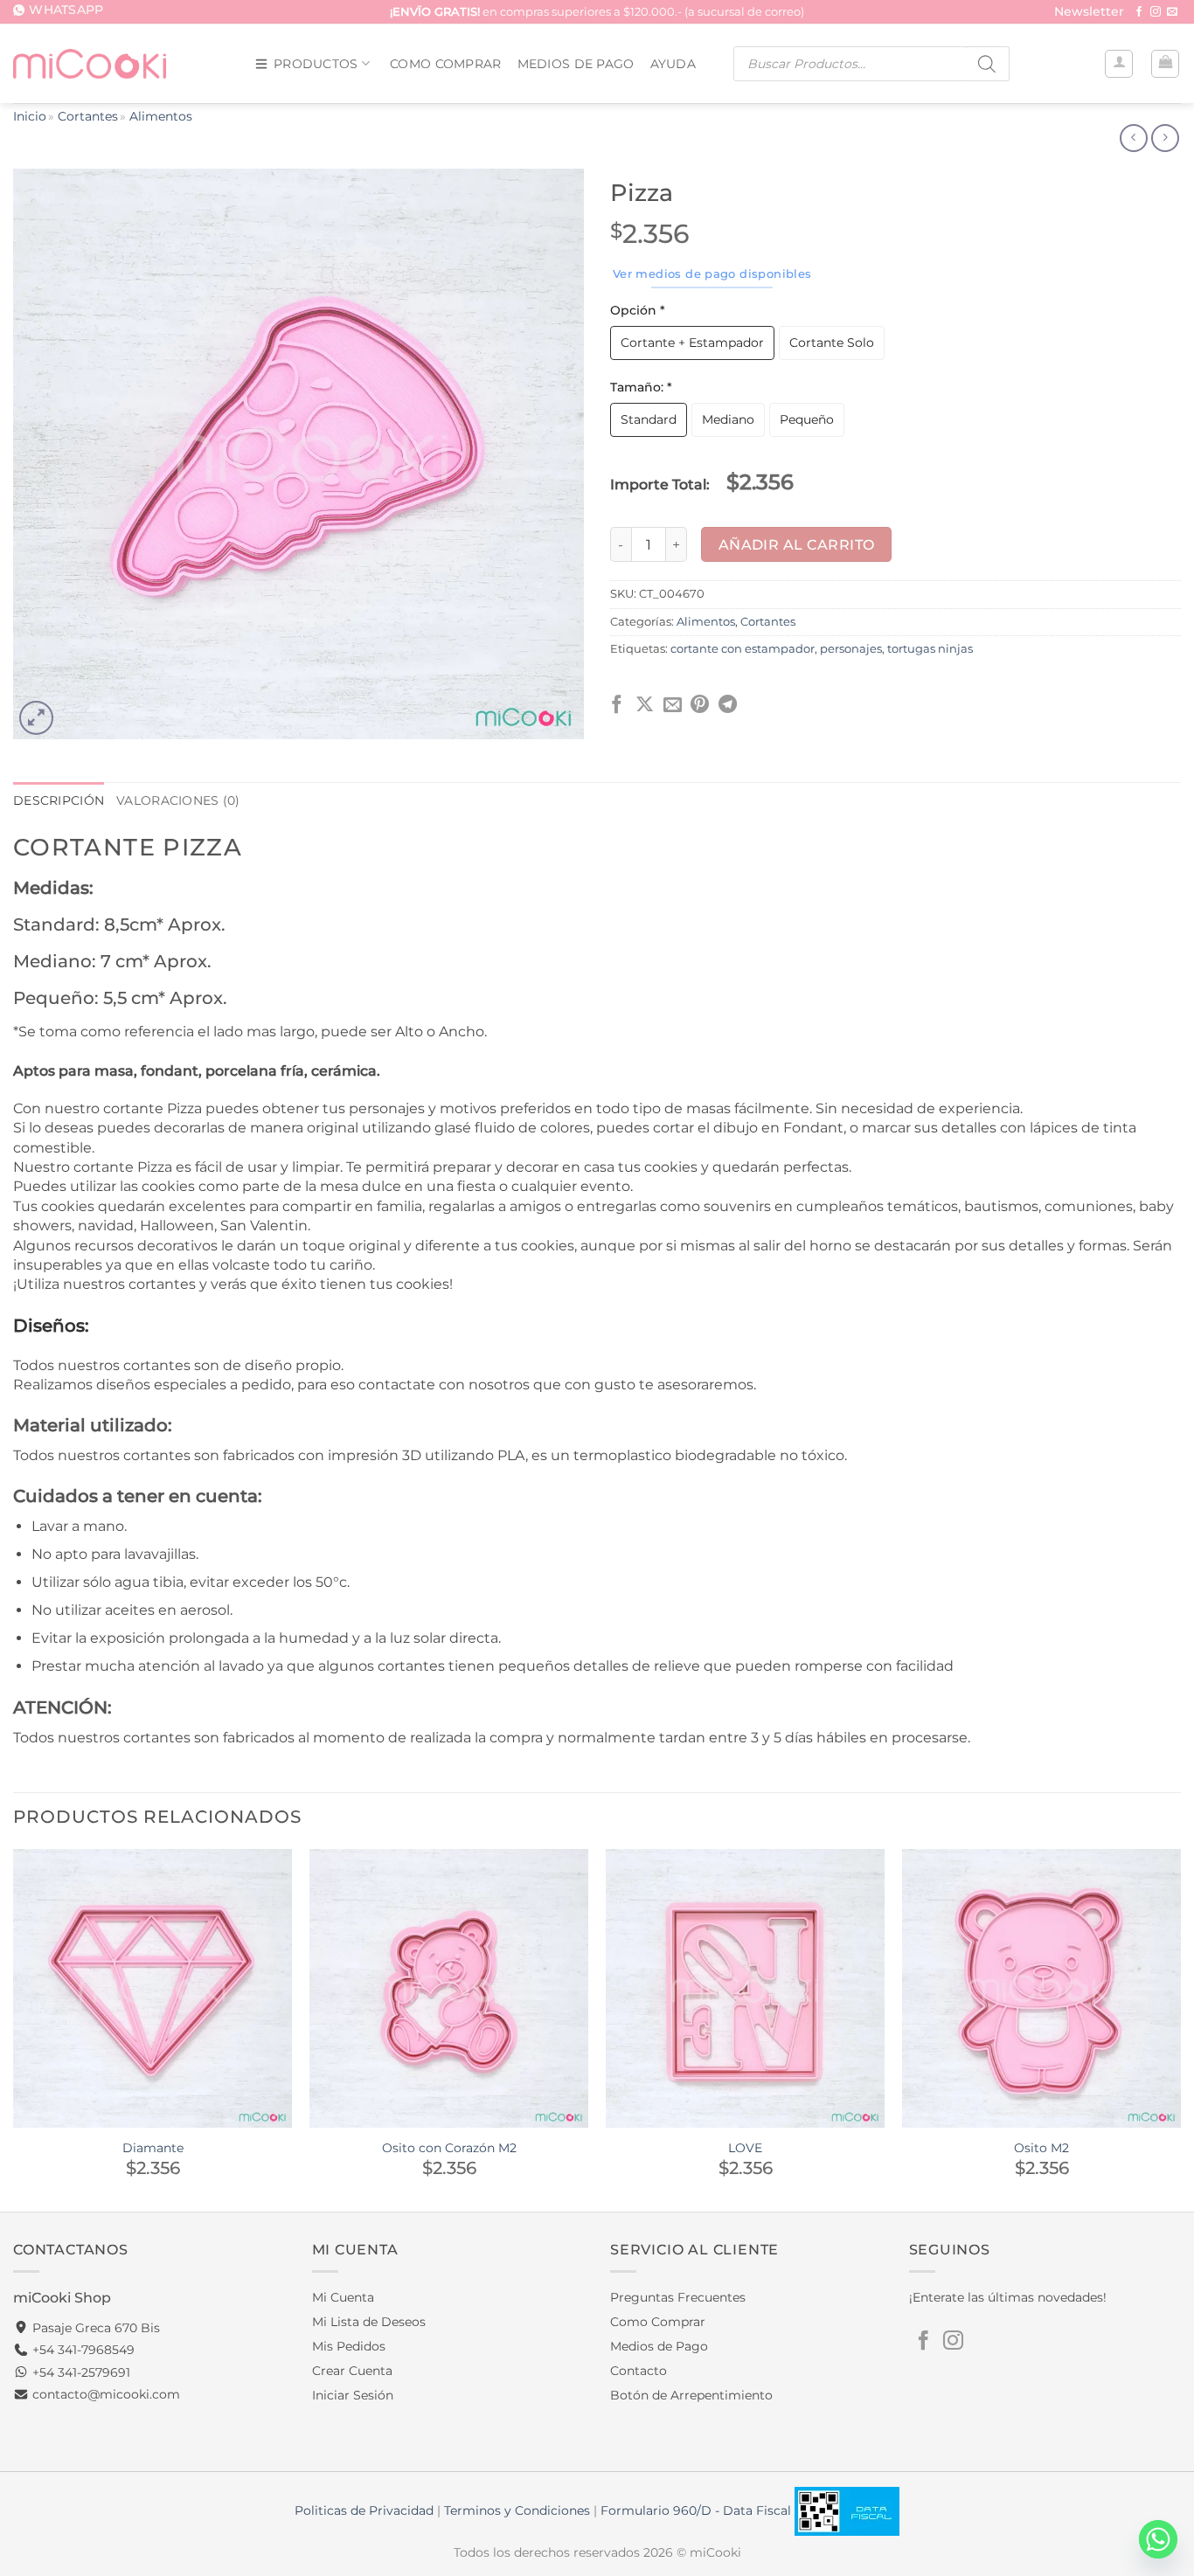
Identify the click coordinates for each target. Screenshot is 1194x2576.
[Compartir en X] (645, 706)
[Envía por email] (673, 706)
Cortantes (88, 116)
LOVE (745, 2148)
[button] (1089, 13)
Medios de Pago (576, 64)
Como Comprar (445, 64)
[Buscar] (988, 64)
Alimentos (161, 116)
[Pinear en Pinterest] (700, 706)
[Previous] (14, 2029)
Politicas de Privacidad (364, 2510)
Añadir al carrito (797, 545)
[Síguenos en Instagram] (1156, 12)
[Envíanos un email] (1172, 12)
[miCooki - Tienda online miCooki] (90, 63)
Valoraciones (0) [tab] (178, 800)
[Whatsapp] (1158, 2539)
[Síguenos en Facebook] (1139, 12)
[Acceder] (1119, 64)
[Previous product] (1165, 138)
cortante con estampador (743, 649)
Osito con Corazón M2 (449, 2148)
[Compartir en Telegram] (728, 706)
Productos (316, 64)
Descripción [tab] (59, 800)
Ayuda (673, 64)
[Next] (1180, 2029)
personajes (851, 649)
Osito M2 (1041, 2148)
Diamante (153, 2148)
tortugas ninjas (930, 649)
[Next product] (1133, 138)
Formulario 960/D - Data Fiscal (698, 2510)
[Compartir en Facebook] (617, 706)
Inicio (30, 116)
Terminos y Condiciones (517, 2510)
